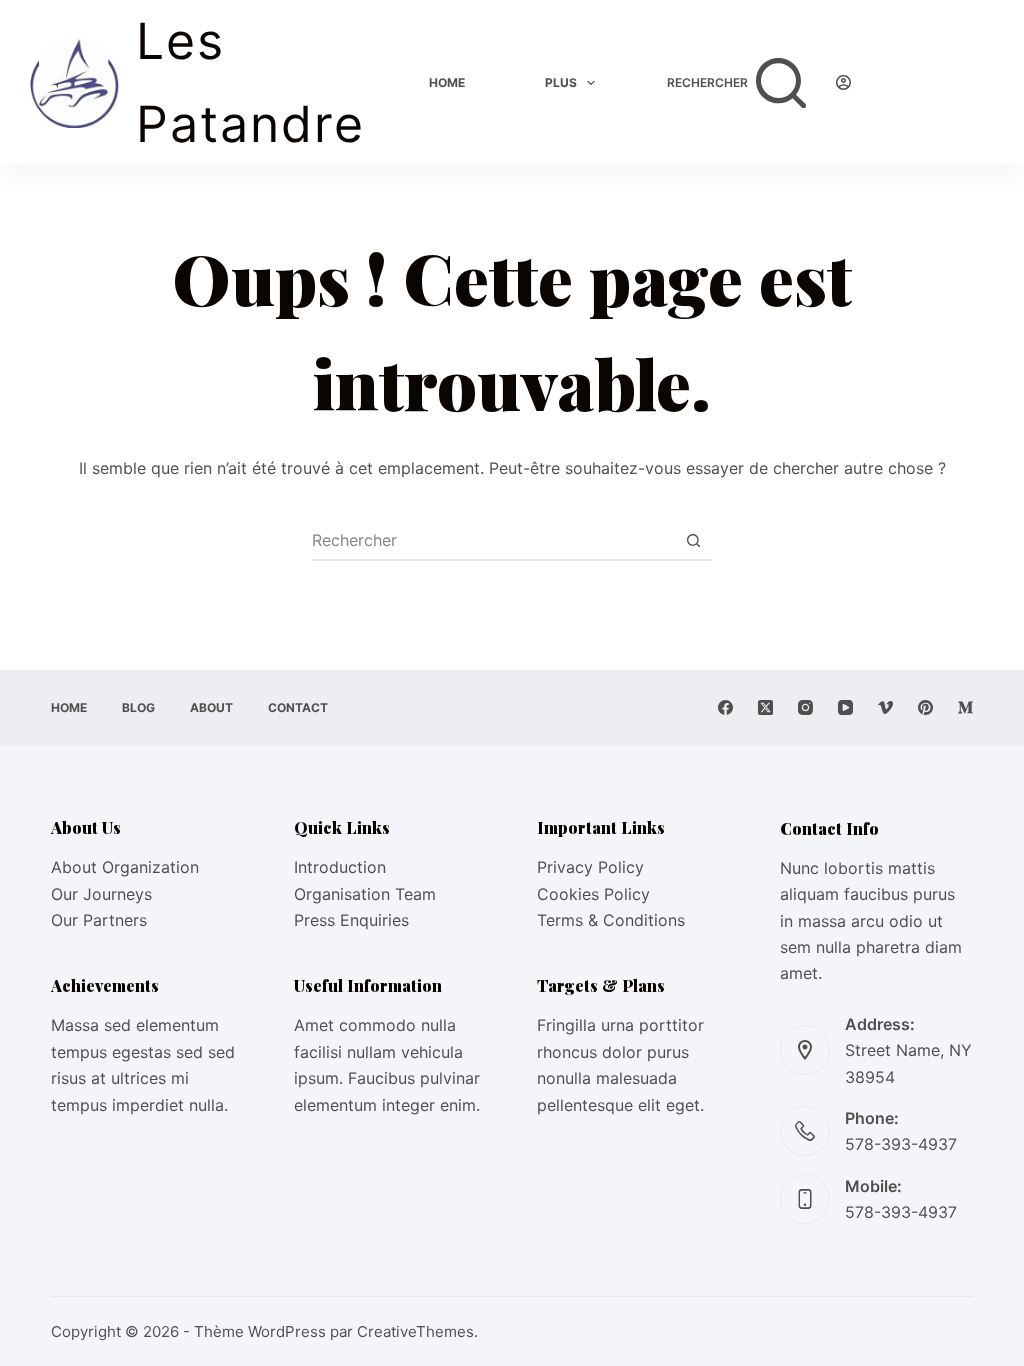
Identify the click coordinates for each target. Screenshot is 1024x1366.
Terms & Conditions (611, 920)
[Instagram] (805, 707)
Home (447, 82)
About (211, 707)
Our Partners (99, 920)
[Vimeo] (885, 707)
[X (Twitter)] (765, 707)
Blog (138, 707)
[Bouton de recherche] (693, 540)
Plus (561, 82)
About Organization (125, 867)
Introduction (340, 867)
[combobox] (493, 540)
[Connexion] (843, 82)
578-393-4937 (901, 1144)
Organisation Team (365, 894)
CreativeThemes (415, 1331)
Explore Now (937, 82)
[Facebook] (725, 707)
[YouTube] (845, 707)
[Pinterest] (925, 707)
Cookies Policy (593, 894)
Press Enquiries (351, 920)
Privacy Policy (590, 867)
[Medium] (965, 707)
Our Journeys (101, 894)
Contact (298, 707)
